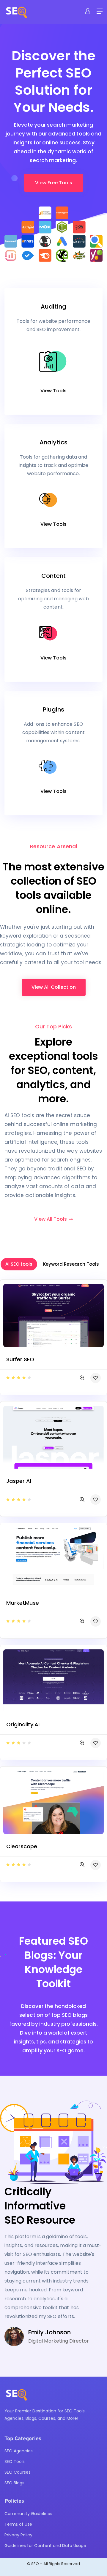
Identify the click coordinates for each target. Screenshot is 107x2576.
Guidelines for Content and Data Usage (45, 2546)
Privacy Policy (18, 2535)
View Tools (53, 391)
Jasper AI (19, 1481)
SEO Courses (18, 2472)
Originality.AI (23, 1724)
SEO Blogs (14, 2483)
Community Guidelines (28, 2514)
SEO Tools (15, 2462)
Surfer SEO (20, 1359)
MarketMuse (23, 1603)
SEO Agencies (19, 2451)
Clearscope (22, 1846)
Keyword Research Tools (71, 1264)
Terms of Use (18, 2524)
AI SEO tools (19, 1264)
